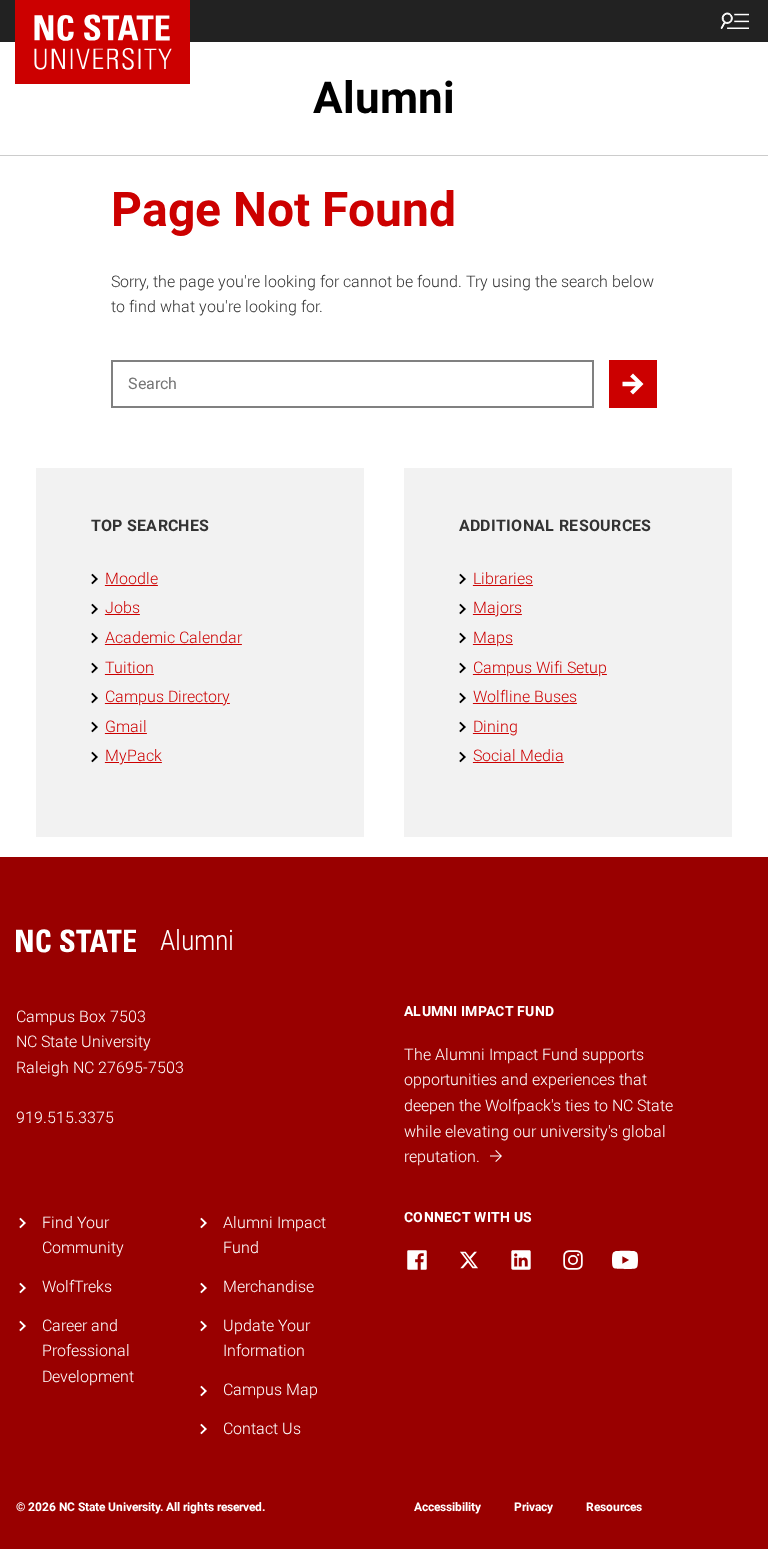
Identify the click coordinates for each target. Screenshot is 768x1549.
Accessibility (447, 1507)
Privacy (533, 1507)
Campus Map (270, 1389)
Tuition (129, 667)
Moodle (131, 578)
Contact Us (262, 1428)
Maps (493, 637)
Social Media (518, 755)
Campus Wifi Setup (540, 667)
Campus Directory (167, 696)
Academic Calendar (173, 637)
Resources (614, 1507)
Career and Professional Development (88, 1351)
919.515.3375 (65, 1117)
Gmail (126, 726)
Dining (495, 726)
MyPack (133, 755)
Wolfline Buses (525, 696)
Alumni (384, 98)
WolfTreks (77, 1286)
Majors (497, 607)
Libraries (503, 578)
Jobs (122, 607)
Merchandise (268, 1286)
